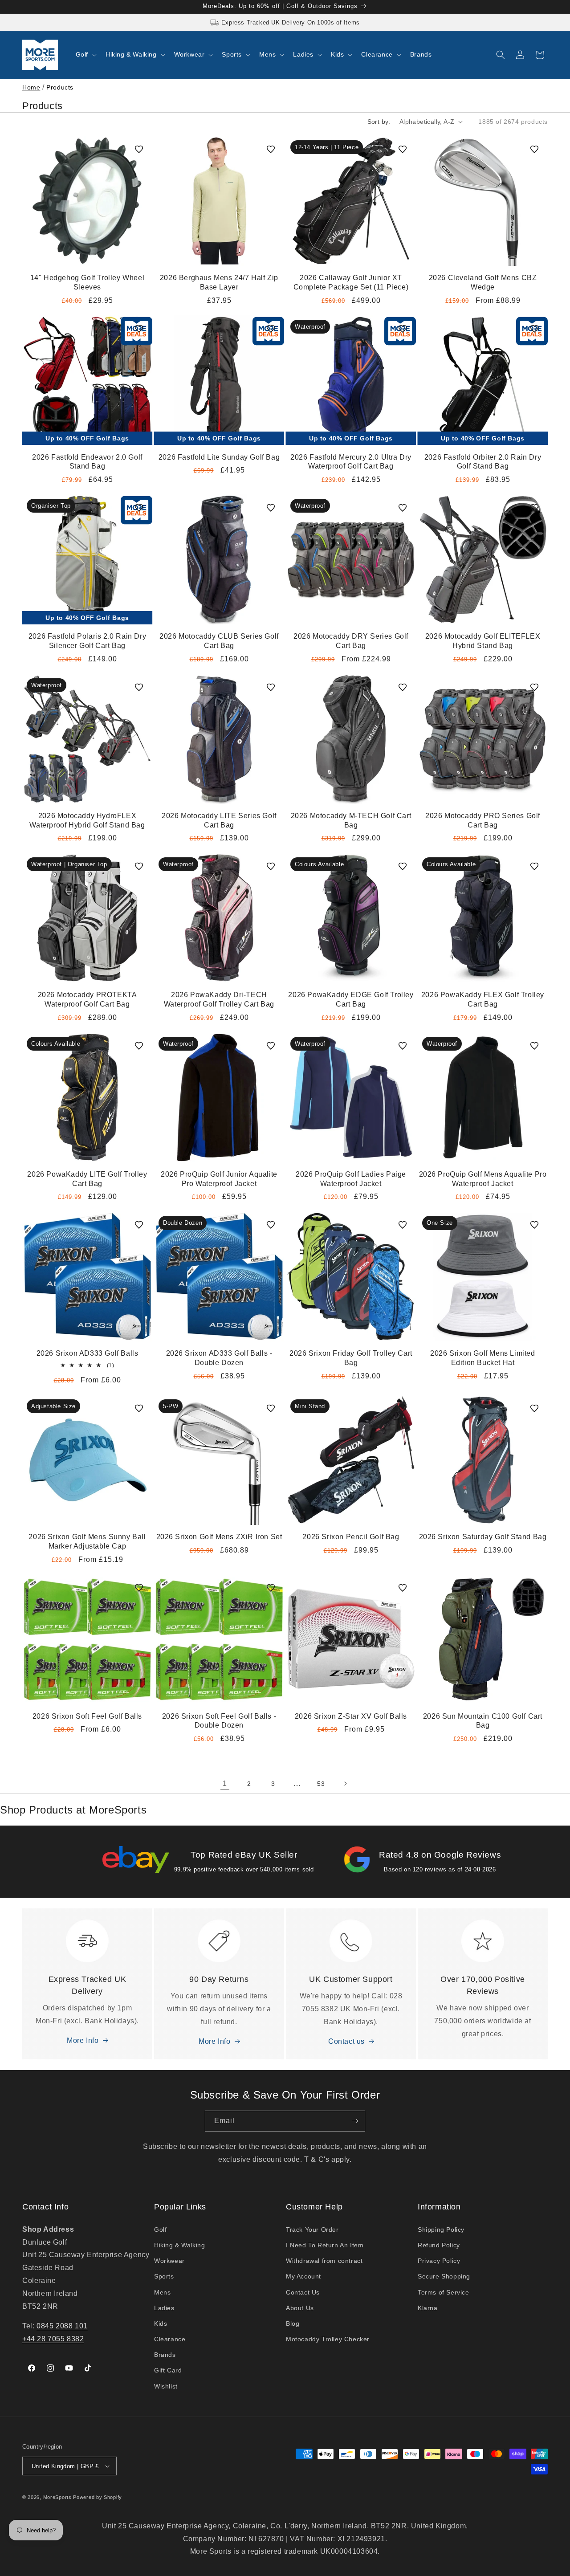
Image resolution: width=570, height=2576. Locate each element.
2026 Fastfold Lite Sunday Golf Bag (219, 457)
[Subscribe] (355, 2121)
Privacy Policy (439, 2261)
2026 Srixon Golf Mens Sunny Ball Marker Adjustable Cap (87, 1541)
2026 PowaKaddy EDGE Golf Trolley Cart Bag (351, 999)
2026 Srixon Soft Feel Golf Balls (87, 1716)
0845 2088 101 (62, 2326)
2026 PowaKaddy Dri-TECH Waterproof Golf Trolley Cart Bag (219, 999)
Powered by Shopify (98, 2497)
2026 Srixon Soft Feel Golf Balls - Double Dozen (219, 1721)
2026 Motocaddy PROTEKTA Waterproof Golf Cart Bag (88, 999)
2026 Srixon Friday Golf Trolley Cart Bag (351, 1358)
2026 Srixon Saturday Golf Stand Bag (483, 1537)
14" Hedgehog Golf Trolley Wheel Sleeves (88, 282)
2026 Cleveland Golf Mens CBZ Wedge (483, 282)
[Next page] (345, 1784)
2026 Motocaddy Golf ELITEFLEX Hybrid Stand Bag (483, 641)
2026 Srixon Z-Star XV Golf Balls (351, 1716)
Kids (161, 2323)
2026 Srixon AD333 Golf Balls (88, 1353)
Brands (165, 2355)
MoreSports (57, 2497)
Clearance (170, 2339)
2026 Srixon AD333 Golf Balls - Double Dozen (219, 1358)
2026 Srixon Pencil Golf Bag (351, 1537)
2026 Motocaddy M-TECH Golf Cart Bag (351, 820)
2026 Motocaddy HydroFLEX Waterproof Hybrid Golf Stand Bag (87, 820)
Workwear (169, 2261)
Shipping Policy (441, 2230)
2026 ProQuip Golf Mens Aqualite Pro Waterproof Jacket (483, 1179)
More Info (83, 2040)
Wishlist (166, 2386)
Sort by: (379, 122)
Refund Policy (439, 2245)
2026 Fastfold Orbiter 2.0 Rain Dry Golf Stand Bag (483, 462)
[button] (85, 54)
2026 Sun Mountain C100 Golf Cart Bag (483, 1721)
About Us (300, 2308)
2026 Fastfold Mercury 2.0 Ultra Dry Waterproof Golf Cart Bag (351, 462)
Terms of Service (444, 2292)
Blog (293, 2323)
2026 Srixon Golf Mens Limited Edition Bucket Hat (482, 1358)
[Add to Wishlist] (139, 149)
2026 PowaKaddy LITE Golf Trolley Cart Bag (87, 1179)
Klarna (428, 2308)
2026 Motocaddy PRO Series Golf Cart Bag (483, 820)
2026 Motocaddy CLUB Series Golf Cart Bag (219, 641)
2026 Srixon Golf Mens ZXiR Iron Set (219, 1537)
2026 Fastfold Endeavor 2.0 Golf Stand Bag (87, 462)
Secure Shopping (444, 2276)
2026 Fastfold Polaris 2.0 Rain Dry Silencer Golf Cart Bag (87, 641)
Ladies (164, 2308)
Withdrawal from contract (324, 2261)
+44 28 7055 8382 (53, 2339)
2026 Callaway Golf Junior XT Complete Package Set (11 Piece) (351, 282)
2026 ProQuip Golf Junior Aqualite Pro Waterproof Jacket (219, 1179)
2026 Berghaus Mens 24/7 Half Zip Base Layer (219, 282)
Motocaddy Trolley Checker (328, 2339)
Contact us (346, 2041)
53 (321, 1784)
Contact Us (303, 2292)
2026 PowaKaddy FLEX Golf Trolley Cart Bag (483, 999)
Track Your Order (312, 2230)
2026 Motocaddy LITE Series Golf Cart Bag (219, 820)
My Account (303, 2276)
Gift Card (168, 2370)
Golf (160, 2230)
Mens (162, 2292)
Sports (164, 2276)
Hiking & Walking (180, 2245)
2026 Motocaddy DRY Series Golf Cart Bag (351, 641)
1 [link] (225, 1783)
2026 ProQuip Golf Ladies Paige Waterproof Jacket (351, 1179)
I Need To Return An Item (325, 2245)
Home (31, 87)
